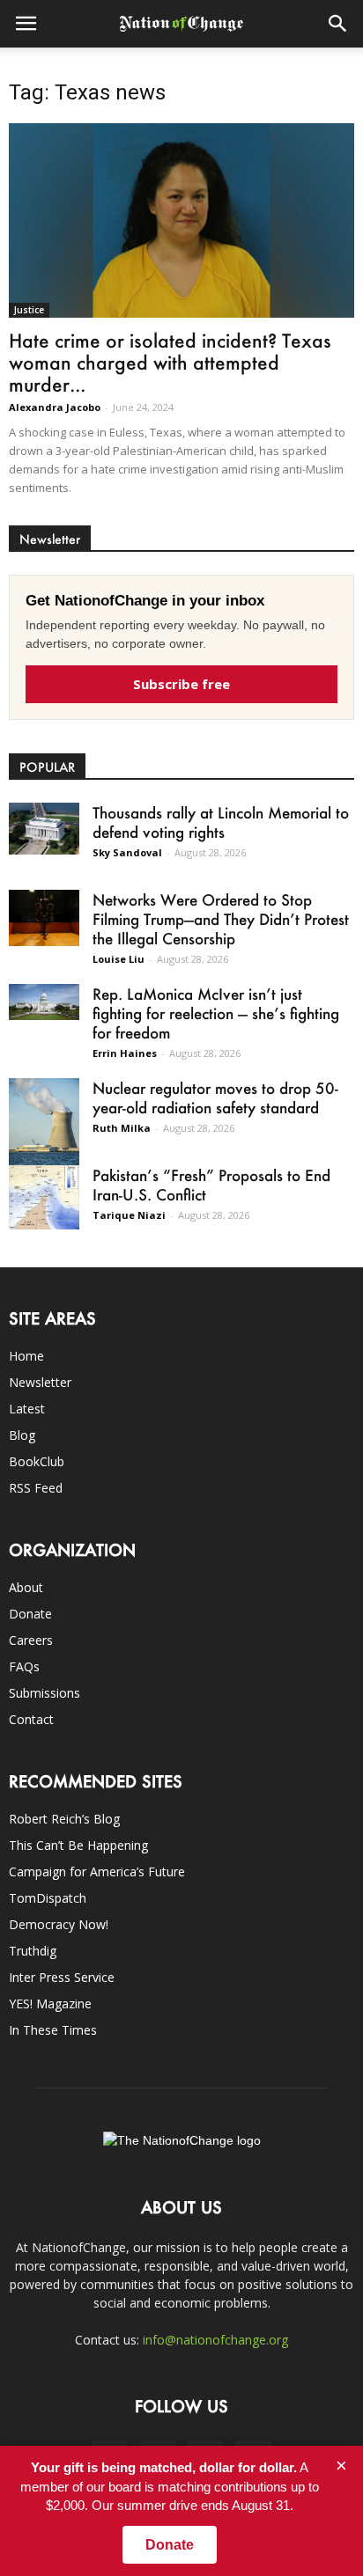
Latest (27, 1409)
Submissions (44, 1693)
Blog (22, 1435)
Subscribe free (181, 684)
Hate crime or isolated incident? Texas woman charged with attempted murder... (170, 362)
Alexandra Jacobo (55, 407)
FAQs (24, 1666)
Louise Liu (119, 959)
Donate (30, 1614)
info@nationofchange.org (215, 2340)
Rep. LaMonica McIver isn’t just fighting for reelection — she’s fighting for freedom (216, 1013)
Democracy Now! (59, 1924)
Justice (29, 310)
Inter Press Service (62, 1977)
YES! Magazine (50, 2004)
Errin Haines (125, 1053)
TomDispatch (48, 1898)
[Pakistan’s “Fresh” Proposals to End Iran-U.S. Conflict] (44, 1197)
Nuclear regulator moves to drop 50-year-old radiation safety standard (215, 1097)
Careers (31, 1640)
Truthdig (33, 1951)
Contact (31, 1719)
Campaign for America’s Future (97, 1871)
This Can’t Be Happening (78, 1845)
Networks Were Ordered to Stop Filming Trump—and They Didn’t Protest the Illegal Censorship (221, 919)
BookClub (37, 1461)
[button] (338, 24)
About (26, 1587)
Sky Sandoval (127, 852)
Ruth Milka (122, 1128)
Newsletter (40, 1382)
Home (26, 1356)
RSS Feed (36, 1488)
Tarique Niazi (129, 1215)
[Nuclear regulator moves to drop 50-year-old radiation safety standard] (44, 1122)
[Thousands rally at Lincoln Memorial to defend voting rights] (44, 829)
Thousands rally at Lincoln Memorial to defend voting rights (221, 822)
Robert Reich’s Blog (64, 1819)
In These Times (53, 2030)
